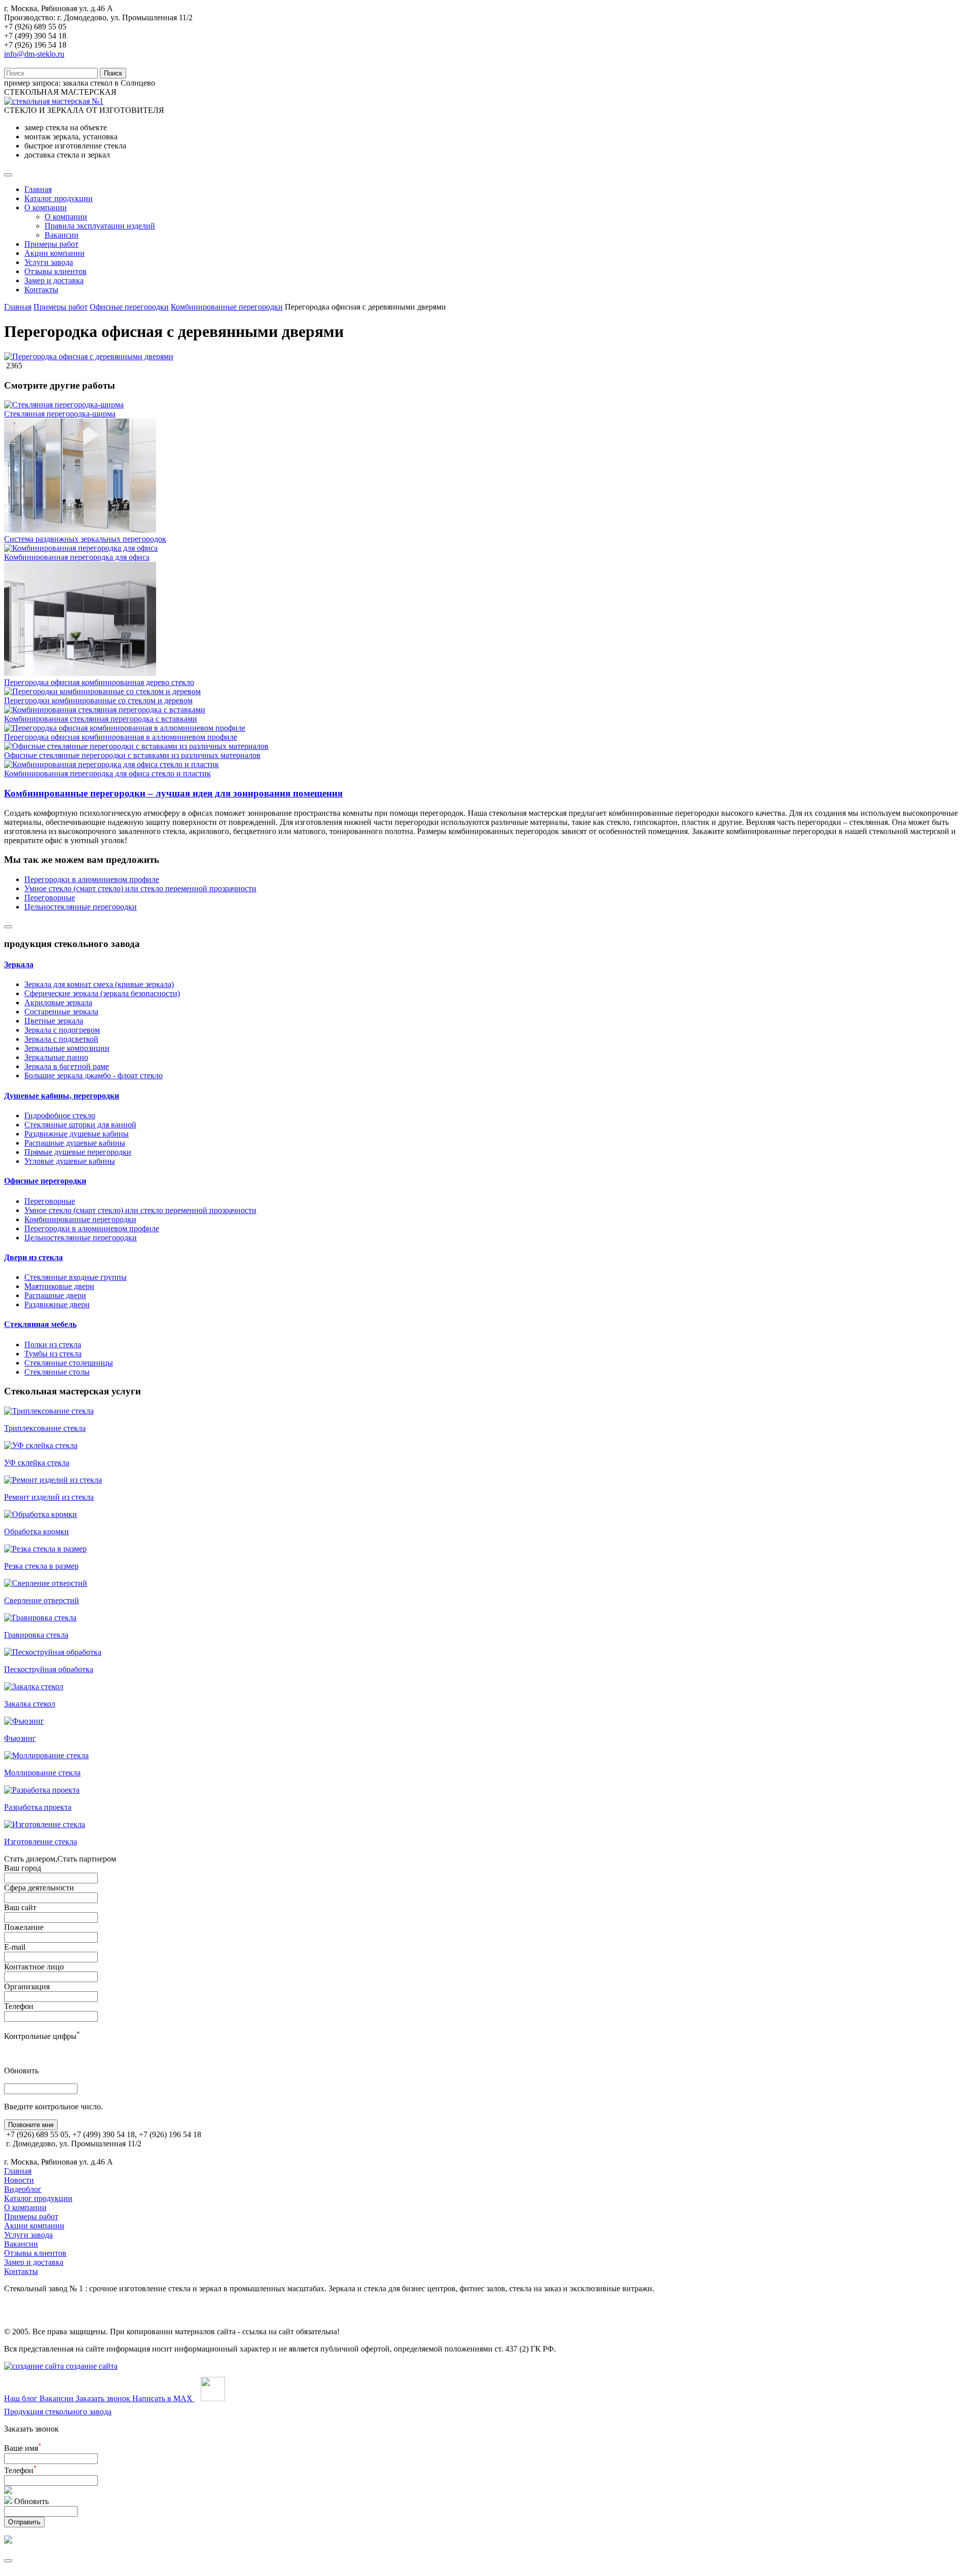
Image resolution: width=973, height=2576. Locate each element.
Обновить (21, 2071)
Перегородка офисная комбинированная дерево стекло (99, 682)
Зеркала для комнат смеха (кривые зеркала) (99, 984)
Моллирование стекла (42, 1773)
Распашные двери (55, 1295)
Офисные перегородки (129, 307)
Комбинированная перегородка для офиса (77, 557)
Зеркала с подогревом (62, 1030)
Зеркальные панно (56, 1057)
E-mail (15, 1947)
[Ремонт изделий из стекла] (53, 1480)
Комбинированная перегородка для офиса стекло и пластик (107, 773)
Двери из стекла (33, 1257)
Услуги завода (49, 262)
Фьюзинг (20, 1738)
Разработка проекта (38, 1807)
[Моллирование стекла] (46, 1755)
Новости (19, 2180)
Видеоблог (23, 2189)
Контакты (41, 290)
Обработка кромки (36, 1531)
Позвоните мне (31, 2125)
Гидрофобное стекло (60, 1115)
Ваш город (23, 1868)
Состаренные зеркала (61, 1012)
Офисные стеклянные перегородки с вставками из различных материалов (132, 755)
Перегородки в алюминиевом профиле (92, 879)
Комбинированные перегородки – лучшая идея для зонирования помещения (173, 793)
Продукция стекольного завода (58, 2412)
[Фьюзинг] (24, 1721)
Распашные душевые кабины (75, 1143)
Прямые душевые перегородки (78, 1152)
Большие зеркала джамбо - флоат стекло (93, 1075)
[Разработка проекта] (42, 1790)
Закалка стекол (30, 1704)
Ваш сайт (20, 1907)
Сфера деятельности (39, 1888)
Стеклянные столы (57, 1372)
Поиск (113, 73)
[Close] (8, 927)
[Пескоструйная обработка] (53, 1652)
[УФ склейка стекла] (41, 1445)
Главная (38, 189)
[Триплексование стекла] (49, 1411)
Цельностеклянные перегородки (81, 907)
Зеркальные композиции (67, 1048)
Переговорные (50, 898)
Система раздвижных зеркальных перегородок (85, 539)
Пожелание (24, 1927)
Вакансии (62, 235)
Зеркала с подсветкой (61, 1039)
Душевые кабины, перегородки (62, 1096)
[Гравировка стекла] (40, 1618)
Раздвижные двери (57, 1304)
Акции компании (54, 253)
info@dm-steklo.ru (34, 54)
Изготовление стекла (41, 1842)
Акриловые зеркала (58, 1002)
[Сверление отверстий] (46, 1583)
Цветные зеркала (54, 1021)
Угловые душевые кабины (70, 1161)
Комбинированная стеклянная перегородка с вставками (101, 719)
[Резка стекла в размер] (45, 1549)
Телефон (19, 2006)
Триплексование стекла (45, 1428)
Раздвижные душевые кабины (77, 1134)
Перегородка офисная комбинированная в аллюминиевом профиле (121, 737)
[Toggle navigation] (8, 175)
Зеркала (19, 964)
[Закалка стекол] (34, 1687)
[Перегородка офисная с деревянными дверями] (89, 356)
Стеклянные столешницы (69, 1363)
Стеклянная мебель (40, 1324)
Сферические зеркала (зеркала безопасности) (102, 993)
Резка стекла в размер (41, 1566)
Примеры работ (51, 244)
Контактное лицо (34, 1967)
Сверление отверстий (42, 1600)
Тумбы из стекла (53, 1354)
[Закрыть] (8, 2561)
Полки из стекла (53, 1344)
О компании (46, 207)
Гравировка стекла (36, 1635)
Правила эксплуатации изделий (100, 226)
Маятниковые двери (59, 1286)
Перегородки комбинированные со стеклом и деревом (98, 700)
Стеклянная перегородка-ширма (60, 414)
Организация (27, 1986)
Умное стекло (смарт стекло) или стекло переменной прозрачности (140, 888)
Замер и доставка (54, 280)
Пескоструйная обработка (49, 1669)
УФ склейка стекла (37, 1463)
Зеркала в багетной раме (67, 1066)
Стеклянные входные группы (76, 1277)
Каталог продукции (59, 198)
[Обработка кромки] (41, 1514)
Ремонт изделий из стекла (49, 1497)
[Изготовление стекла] (45, 1824)
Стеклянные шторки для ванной (80, 1125)
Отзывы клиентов (55, 271)
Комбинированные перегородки (227, 307)
